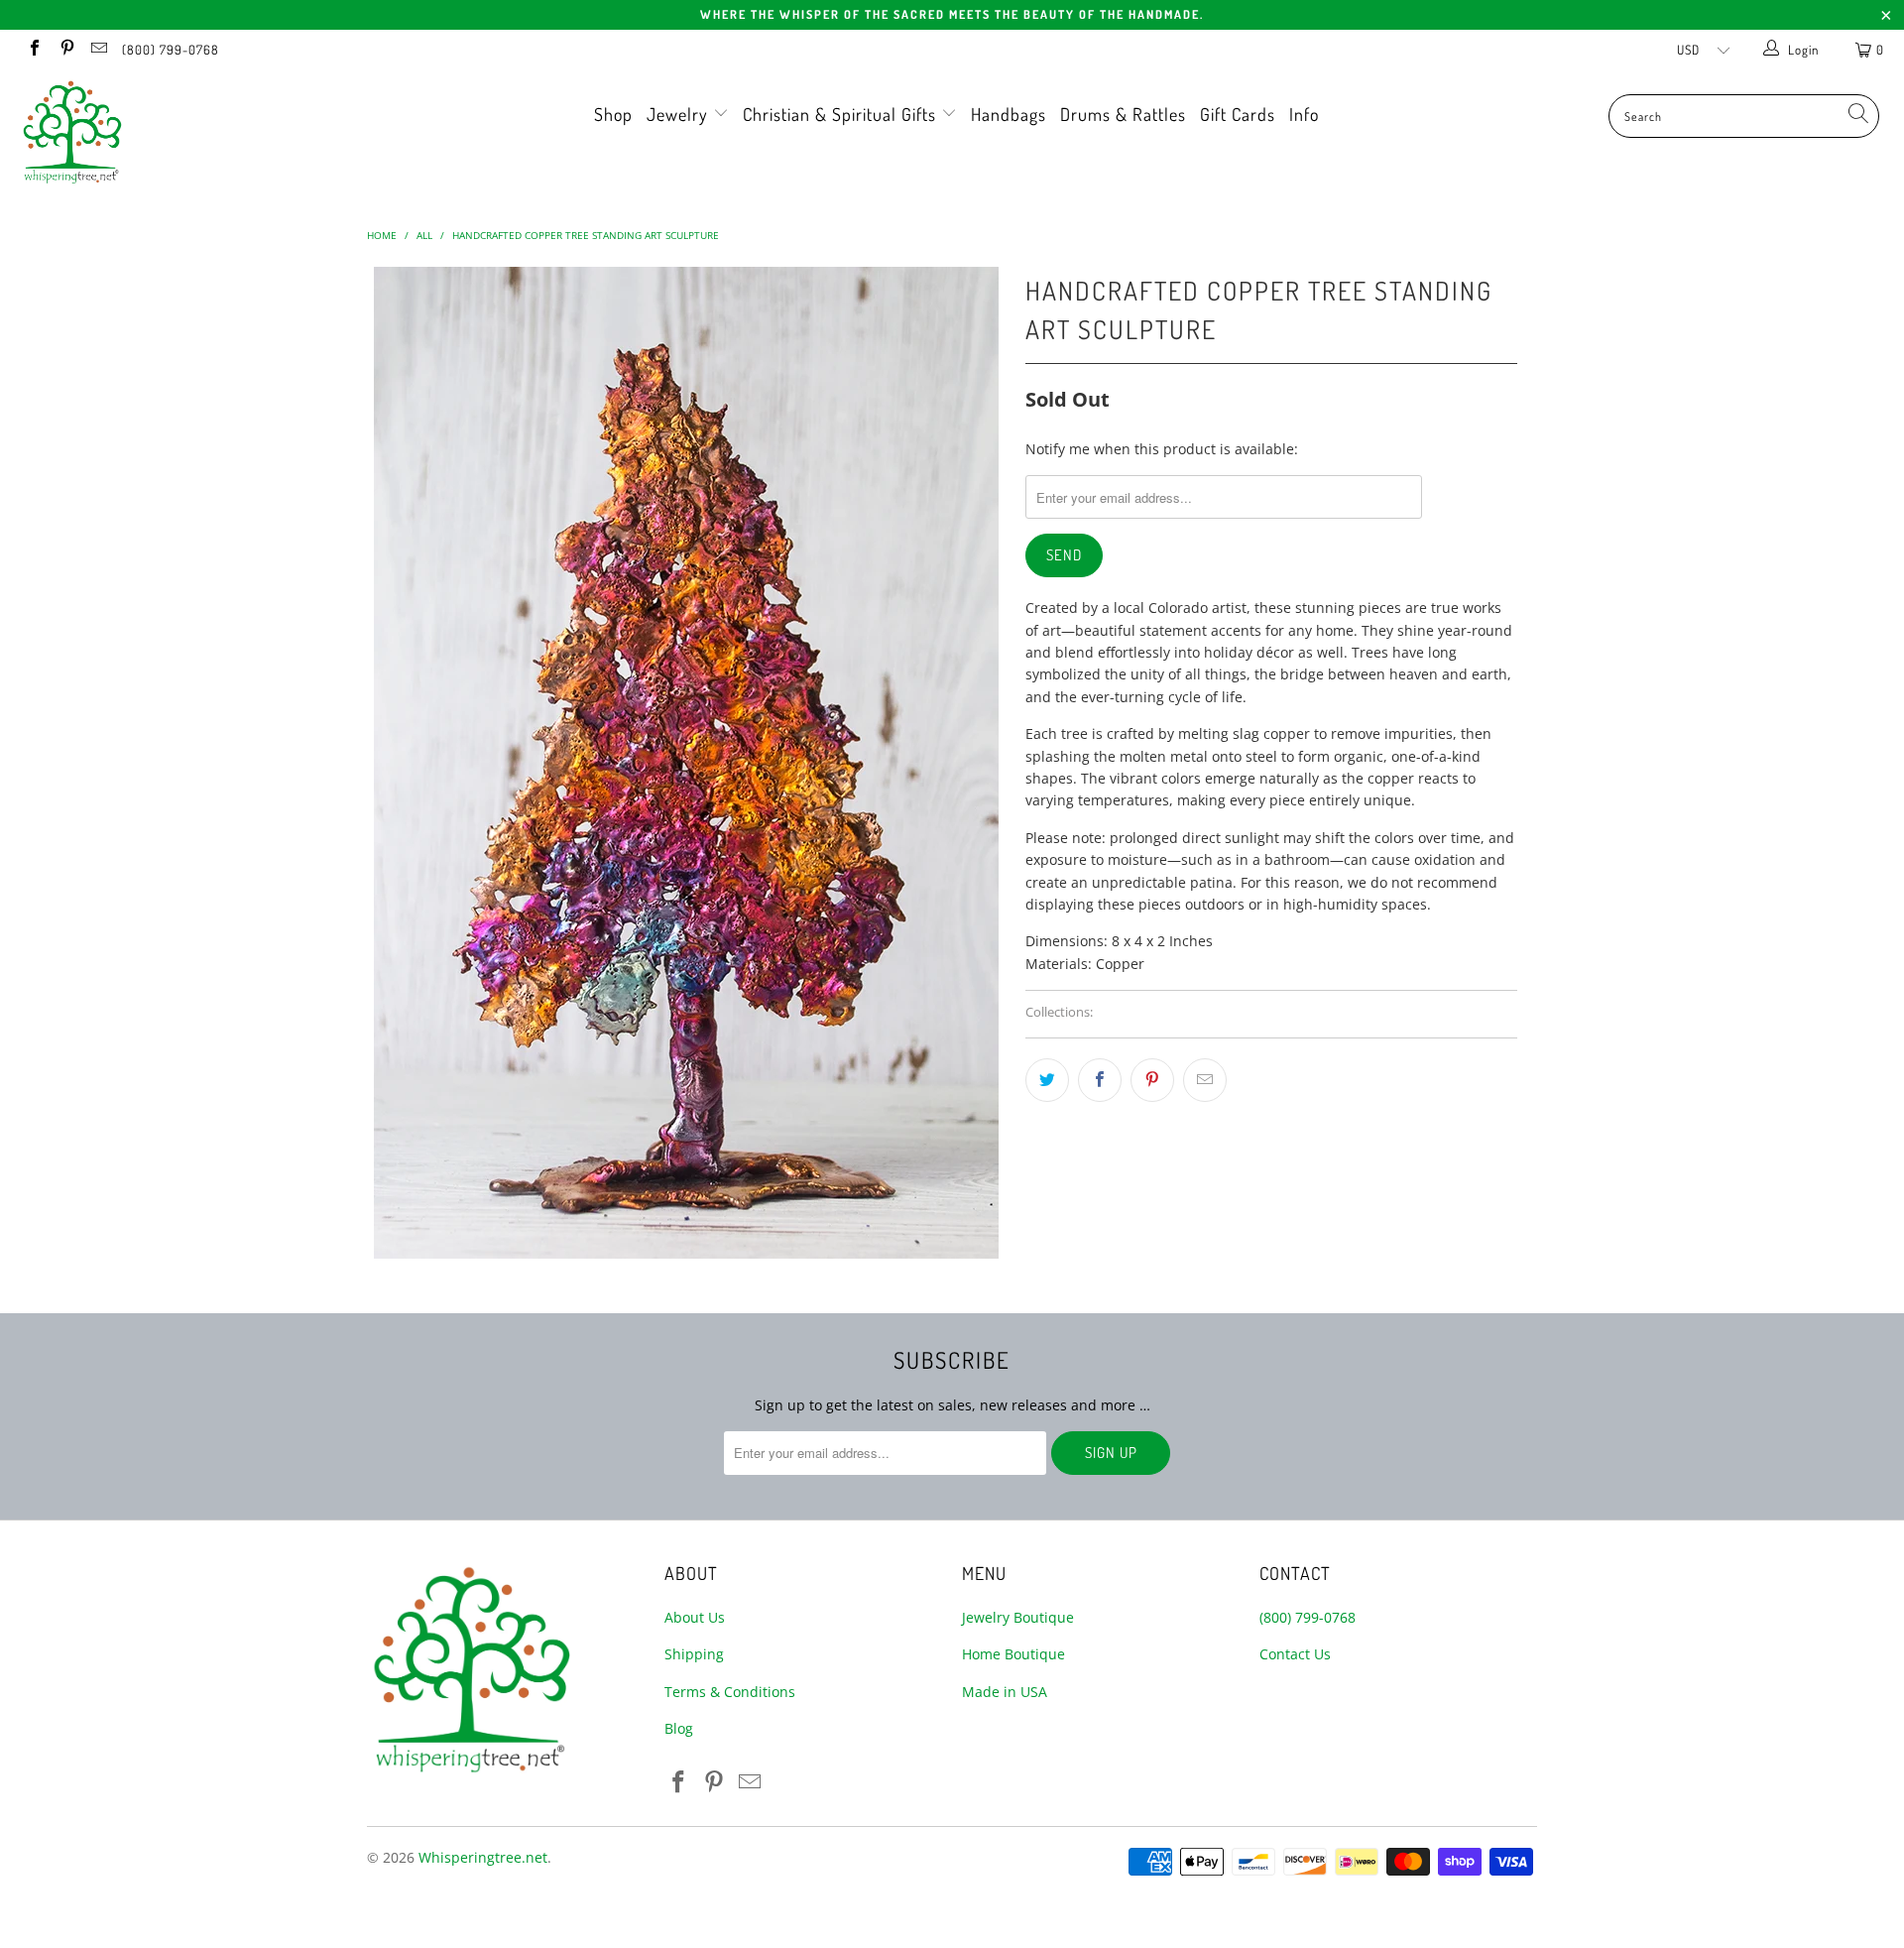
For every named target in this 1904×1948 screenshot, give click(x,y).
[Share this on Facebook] (1100, 1080)
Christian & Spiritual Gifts (842, 114)
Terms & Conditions (730, 1692)
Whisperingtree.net (483, 1857)
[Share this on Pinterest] (1152, 1080)
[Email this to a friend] (1205, 1080)
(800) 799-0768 (171, 50)
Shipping (694, 1654)
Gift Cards (1238, 114)
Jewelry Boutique (1018, 1617)
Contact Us (1295, 1654)
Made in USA (1005, 1692)
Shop (613, 114)
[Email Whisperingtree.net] (98, 50)
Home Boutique (1013, 1654)
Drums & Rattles (1123, 114)
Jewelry (680, 114)
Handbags (1009, 114)
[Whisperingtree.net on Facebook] (34, 50)
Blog (679, 1728)
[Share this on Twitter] (1047, 1080)
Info (1304, 114)
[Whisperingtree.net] (162, 132)
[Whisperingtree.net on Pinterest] (65, 50)
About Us (695, 1617)
